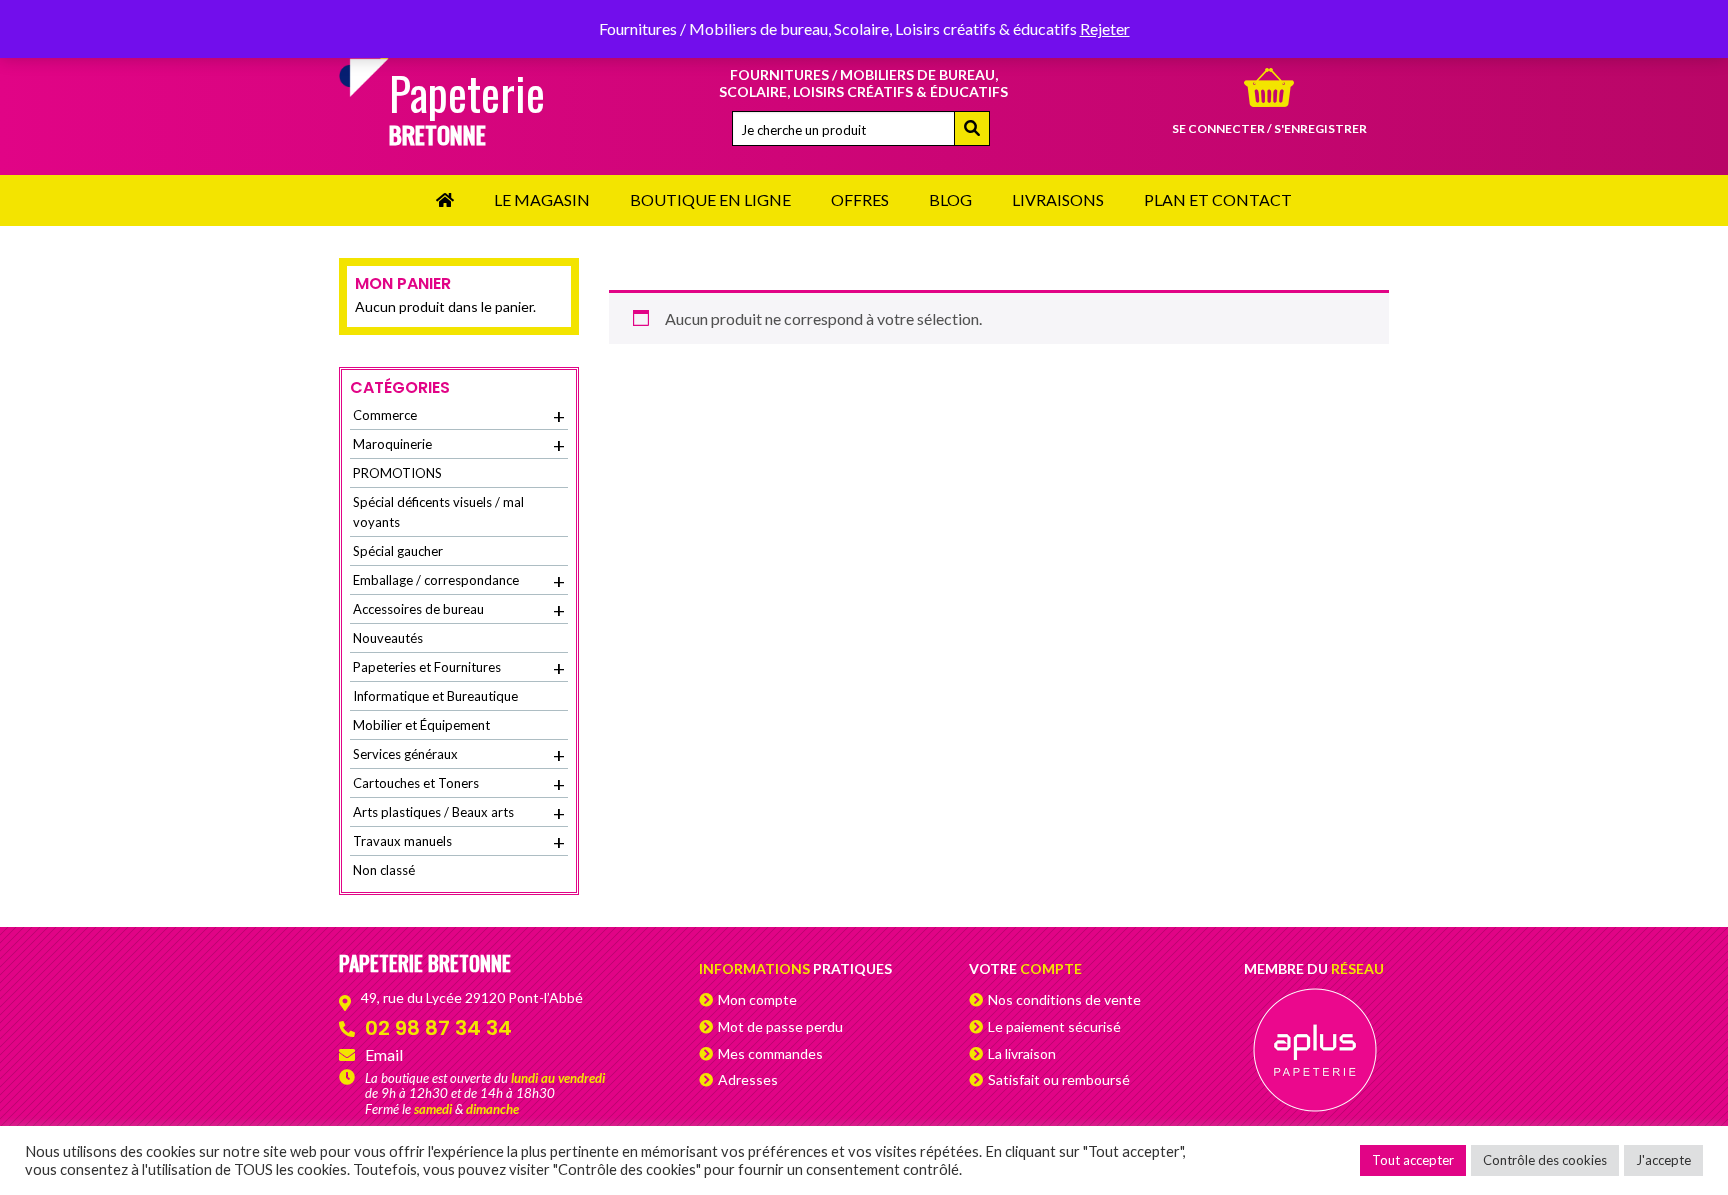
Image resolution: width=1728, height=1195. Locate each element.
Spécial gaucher (398, 551)
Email (384, 1054)
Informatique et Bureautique (435, 696)
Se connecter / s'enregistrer (1269, 128)
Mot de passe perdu (780, 1026)
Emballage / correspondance (459, 581)
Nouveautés (388, 638)
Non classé (384, 870)
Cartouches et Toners (459, 784)
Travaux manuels (459, 842)
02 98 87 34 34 (438, 1028)
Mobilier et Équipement (421, 725)
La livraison (1022, 1053)
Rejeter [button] (1105, 28)
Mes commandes (770, 1053)
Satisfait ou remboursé (1059, 1079)
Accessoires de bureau (459, 610)
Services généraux (459, 755)
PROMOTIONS (397, 473)
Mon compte (757, 999)
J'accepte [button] (1663, 1160)
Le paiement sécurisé (1054, 1026)
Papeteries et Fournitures (459, 668)
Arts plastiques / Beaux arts (459, 813)
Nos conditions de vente (1064, 999)
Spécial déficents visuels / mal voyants (438, 512)
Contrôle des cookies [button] (1545, 1160)
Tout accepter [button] (1413, 1160)
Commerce (459, 416)
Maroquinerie (459, 445)
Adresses (748, 1079)
